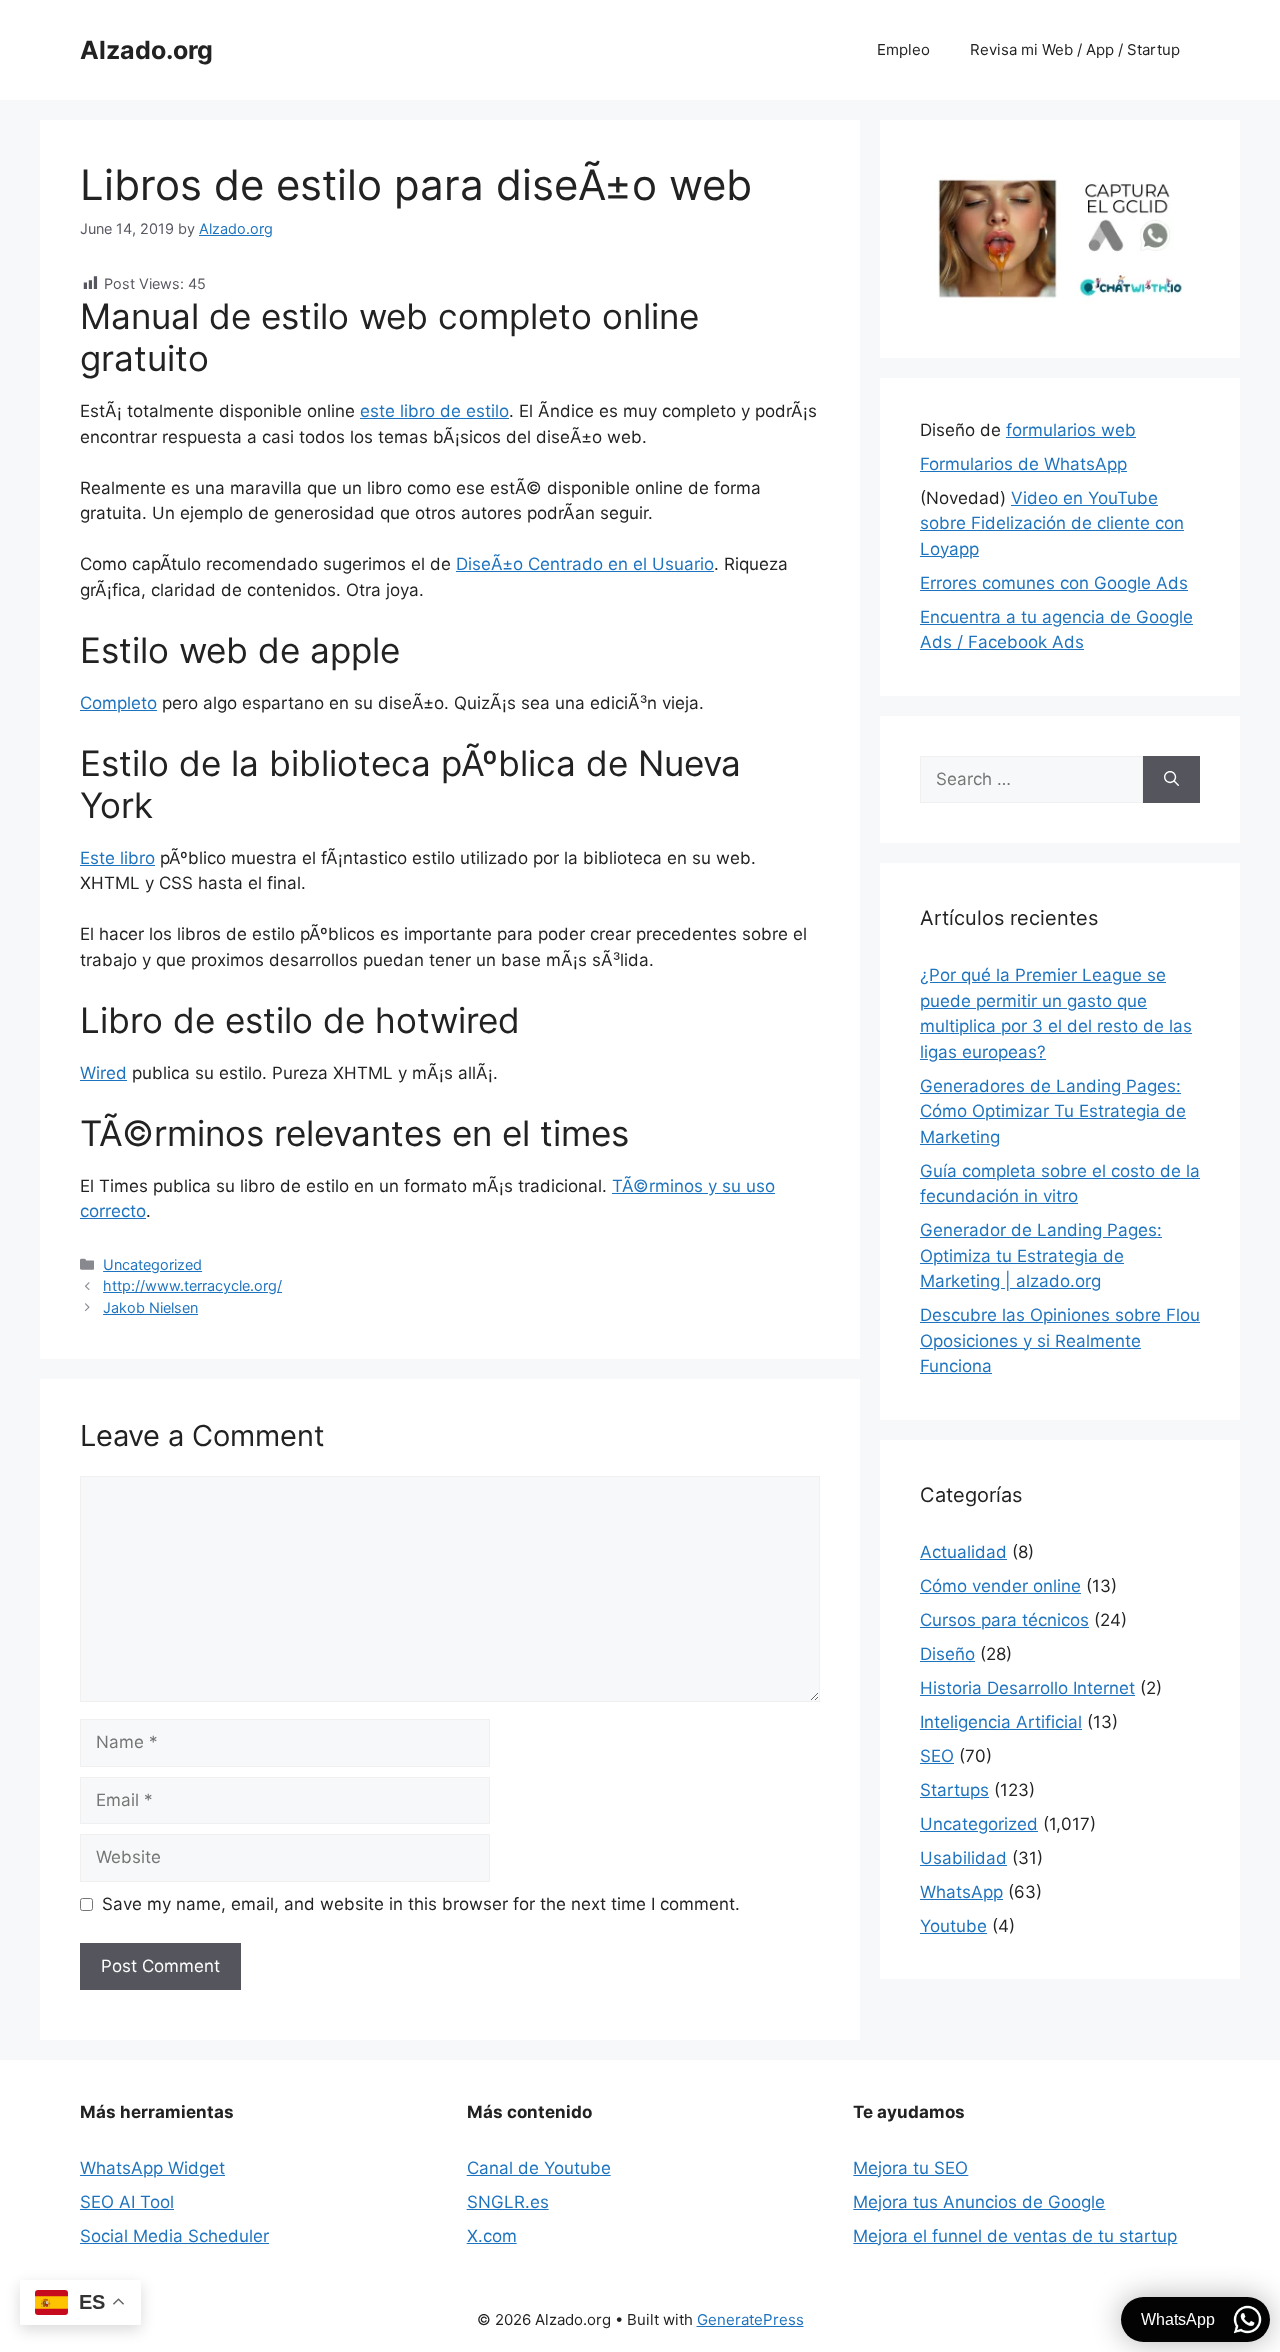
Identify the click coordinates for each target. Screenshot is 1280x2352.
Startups (954, 1790)
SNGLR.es (508, 2202)
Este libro (117, 858)
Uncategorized (152, 1264)
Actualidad (963, 1552)
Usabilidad (963, 1858)
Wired (103, 1073)
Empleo (903, 49)
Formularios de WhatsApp (1023, 464)
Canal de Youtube (539, 2168)
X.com (492, 2236)
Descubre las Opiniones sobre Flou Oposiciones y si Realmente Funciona (1060, 1340)
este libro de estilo (434, 411)
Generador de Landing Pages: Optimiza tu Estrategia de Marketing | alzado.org (1041, 1255)
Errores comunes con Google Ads (1054, 583)
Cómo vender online (1000, 1586)
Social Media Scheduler (174, 2236)
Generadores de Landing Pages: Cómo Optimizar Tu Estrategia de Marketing (1053, 1111)
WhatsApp (961, 1892)
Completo (118, 703)
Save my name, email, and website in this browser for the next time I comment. (421, 1904)
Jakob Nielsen (150, 1307)
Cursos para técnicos (1004, 1620)
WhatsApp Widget (152, 2168)
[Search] (1171, 780)
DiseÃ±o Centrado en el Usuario (585, 564)
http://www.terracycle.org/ (192, 1285)
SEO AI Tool (127, 2202)
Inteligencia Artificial (1001, 1722)
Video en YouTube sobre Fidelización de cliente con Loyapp (1052, 523)
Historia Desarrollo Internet (1027, 1688)
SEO (937, 1756)
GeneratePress (750, 2319)
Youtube (953, 1926)
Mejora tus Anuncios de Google (979, 2202)
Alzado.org (146, 50)
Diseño (947, 1654)
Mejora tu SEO (910, 2168)
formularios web (1071, 430)
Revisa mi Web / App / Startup (1075, 49)
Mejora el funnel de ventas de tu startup (1015, 2236)
